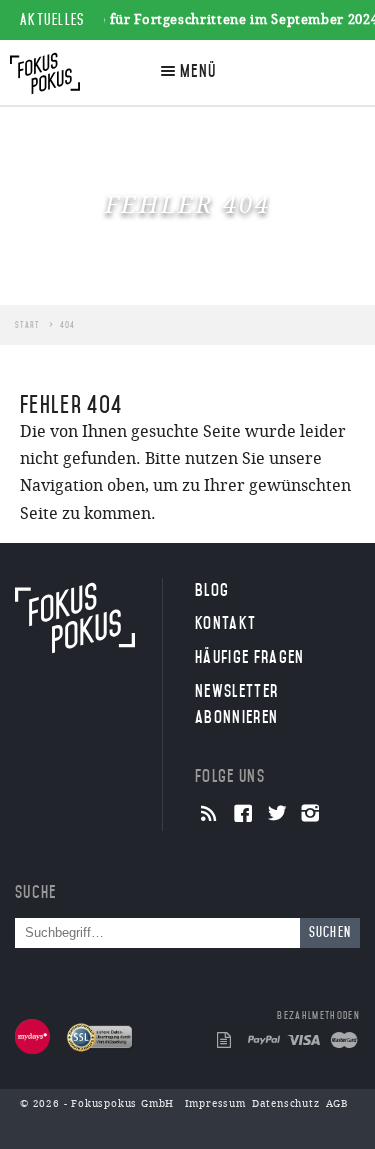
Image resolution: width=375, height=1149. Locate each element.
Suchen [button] (330, 932)
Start (27, 325)
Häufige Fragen (250, 657)
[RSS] (209, 815)
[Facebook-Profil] (243, 815)
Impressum (215, 1104)
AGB (337, 1104)
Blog (212, 590)
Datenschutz (286, 1104)
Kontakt (225, 623)
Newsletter (236, 704)
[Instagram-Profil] (310, 815)
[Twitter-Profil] (277, 815)
